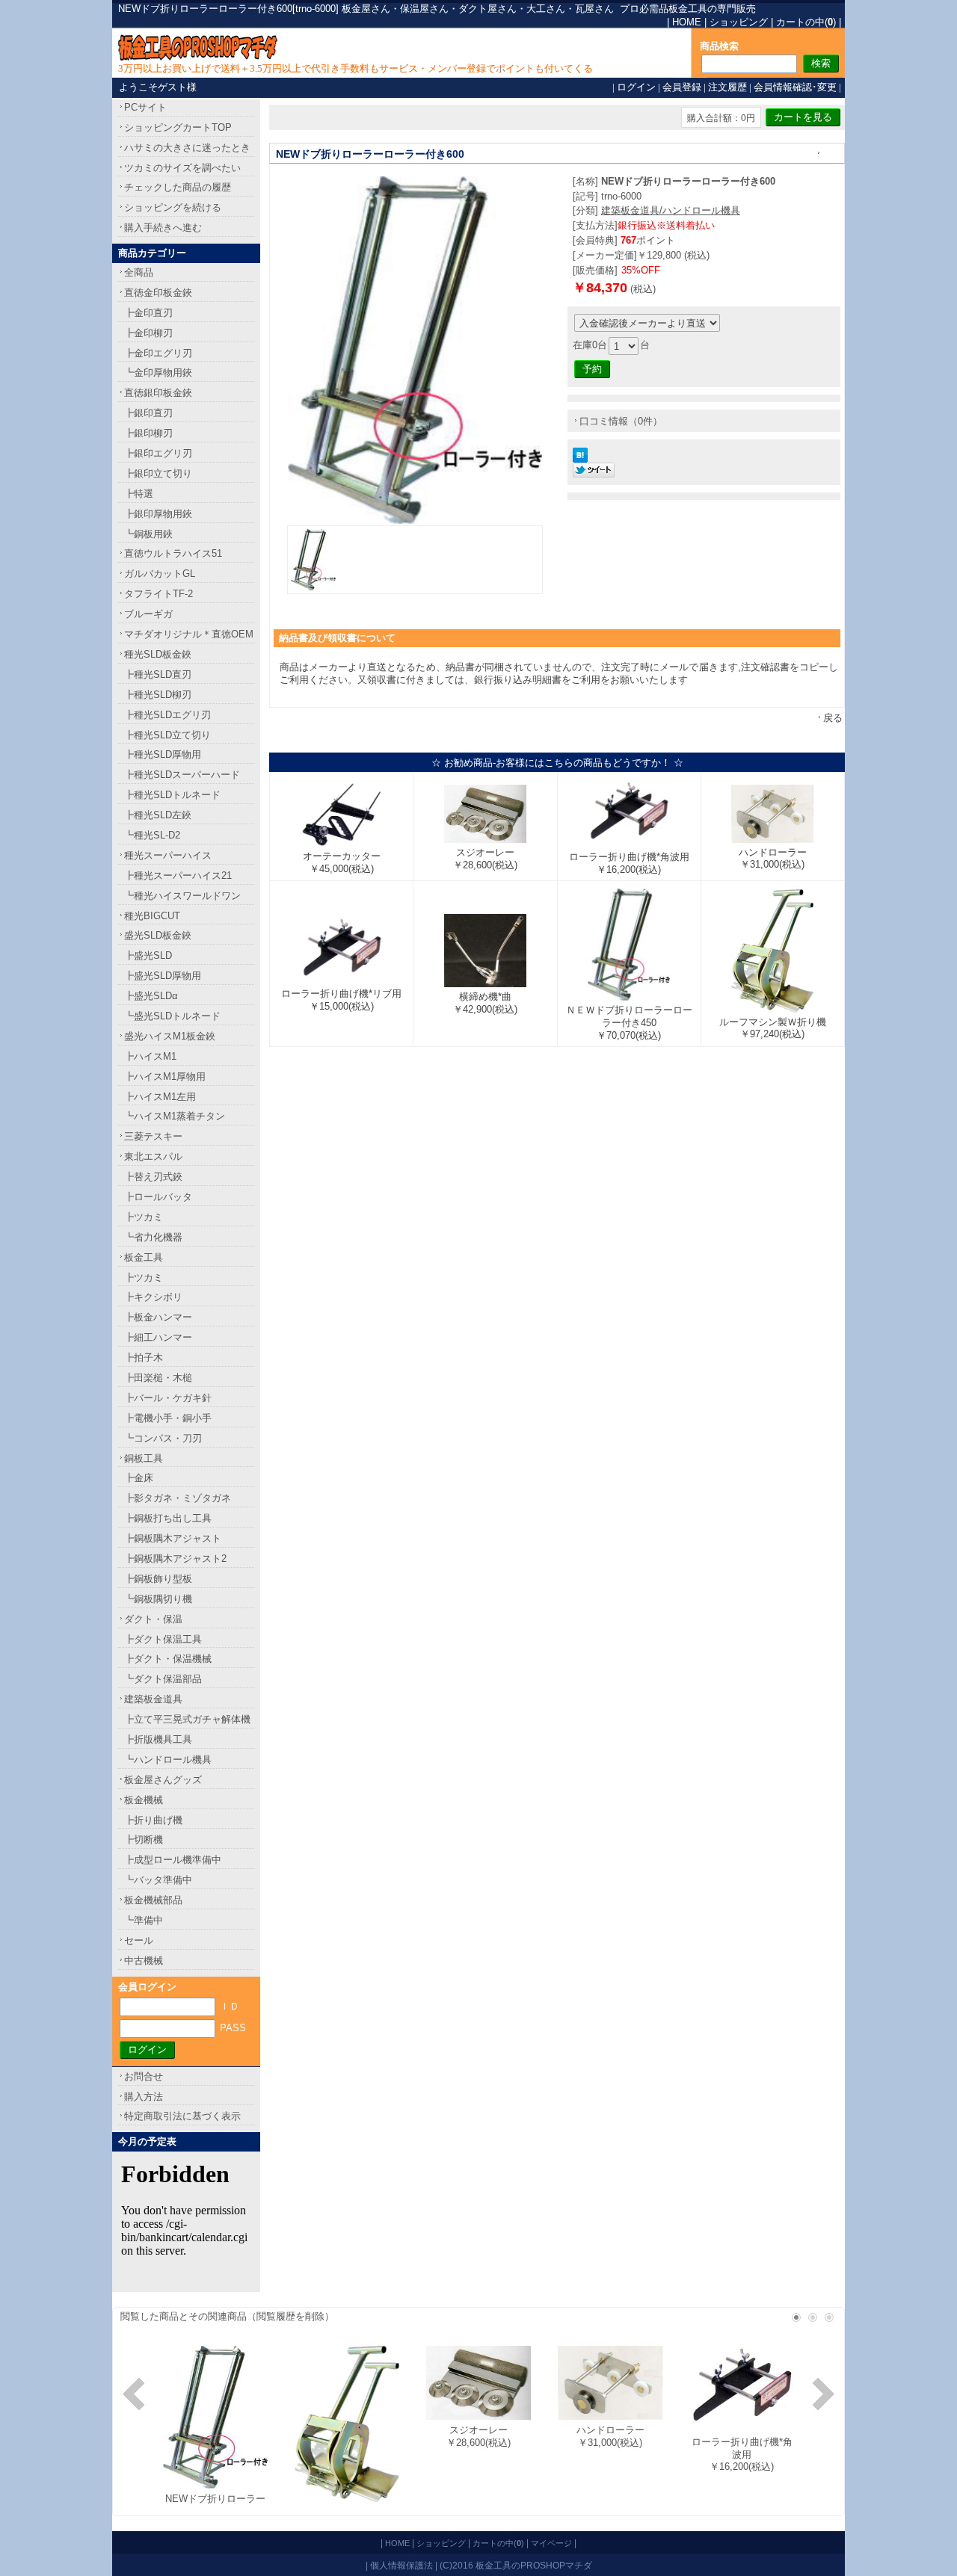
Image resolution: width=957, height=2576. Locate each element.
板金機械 (144, 1800)
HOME (687, 22)
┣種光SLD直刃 (158, 674)
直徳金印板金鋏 (158, 293)
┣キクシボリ (153, 1297)
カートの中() (806, 22)
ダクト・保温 (153, 1619)
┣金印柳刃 (148, 333)
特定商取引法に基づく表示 (182, 2116)
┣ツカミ (144, 1217)
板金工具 (144, 1257)
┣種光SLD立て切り (167, 735)
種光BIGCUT (152, 916)
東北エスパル (153, 1156)
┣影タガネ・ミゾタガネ (178, 1498)
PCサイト (145, 107)
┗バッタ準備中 (158, 1880)
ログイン (636, 87)
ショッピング (739, 22)
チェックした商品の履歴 (178, 187)
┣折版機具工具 (158, 1739)
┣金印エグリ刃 (158, 353)
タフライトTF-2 (159, 594)
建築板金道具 (153, 1699)
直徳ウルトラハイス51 (173, 553)
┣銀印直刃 (148, 413)
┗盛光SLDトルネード (172, 1016)
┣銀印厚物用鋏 (158, 514)
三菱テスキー (153, 1136)
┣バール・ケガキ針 (168, 1398)
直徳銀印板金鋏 (158, 393)
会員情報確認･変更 (795, 87)
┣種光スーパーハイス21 (178, 875)
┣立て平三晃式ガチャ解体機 (187, 1719)
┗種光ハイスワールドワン (182, 896)
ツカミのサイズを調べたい (182, 168)
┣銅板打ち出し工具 (168, 1518)
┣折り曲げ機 (153, 1820)
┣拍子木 (144, 1358)
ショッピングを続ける (173, 207)
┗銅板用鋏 (148, 534)
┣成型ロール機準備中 (173, 1860)
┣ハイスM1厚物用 (165, 1077)
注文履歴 (727, 87)
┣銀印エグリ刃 (158, 453)
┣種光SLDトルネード (172, 795)
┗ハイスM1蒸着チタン (175, 1116)
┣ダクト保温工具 (163, 1639)
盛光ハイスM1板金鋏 (170, 1036)
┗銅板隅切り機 (158, 1599)
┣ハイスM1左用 (160, 1097)
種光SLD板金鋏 (158, 654)
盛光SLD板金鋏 (158, 935)
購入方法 (144, 2097)
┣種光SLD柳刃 (158, 695)
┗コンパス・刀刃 (163, 1438)
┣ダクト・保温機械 (168, 1659)
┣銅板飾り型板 (158, 1579)
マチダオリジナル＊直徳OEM (189, 634)
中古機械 (144, 1961)
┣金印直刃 (148, 313)
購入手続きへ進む (163, 228)
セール (139, 1940)
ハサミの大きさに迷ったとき (187, 148)
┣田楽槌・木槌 (158, 1378)
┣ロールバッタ (158, 1197)
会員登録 (682, 87)
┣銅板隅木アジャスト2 (175, 1559)
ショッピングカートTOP (178, 127)
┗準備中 (144, 1920)
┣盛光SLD (148, 955)
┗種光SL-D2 (152, 835)
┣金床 (139, 1478)
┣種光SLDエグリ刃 (167, 715)
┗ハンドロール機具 (168, 1760)
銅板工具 (144, 1458)
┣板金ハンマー (158, 1317)
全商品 (139, 272)
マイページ (551, 2543)
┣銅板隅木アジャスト (173, 1538)
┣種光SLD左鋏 (158, 815)
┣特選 (139, 494)
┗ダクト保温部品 (163, 1679)
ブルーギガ (148, 614)
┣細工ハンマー (158, 1337)
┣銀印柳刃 (148, 433)
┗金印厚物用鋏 (158, 373)
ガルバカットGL (160, 574)
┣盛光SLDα (151, 996)
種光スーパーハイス (168, 855)
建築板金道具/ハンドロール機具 (671, 210)
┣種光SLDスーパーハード (182, 775)
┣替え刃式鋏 (153, 1177)
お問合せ (144, 2076)
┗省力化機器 (153, 1237)
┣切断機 (144, 1840)
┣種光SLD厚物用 (163, 754)
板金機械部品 (153, 1900)
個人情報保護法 (401, 2565)
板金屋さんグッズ (163, 1780)
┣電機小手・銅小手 (168, 1418)
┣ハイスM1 (150, 1056)
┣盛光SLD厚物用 (163, 976)
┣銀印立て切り (158, 473)
